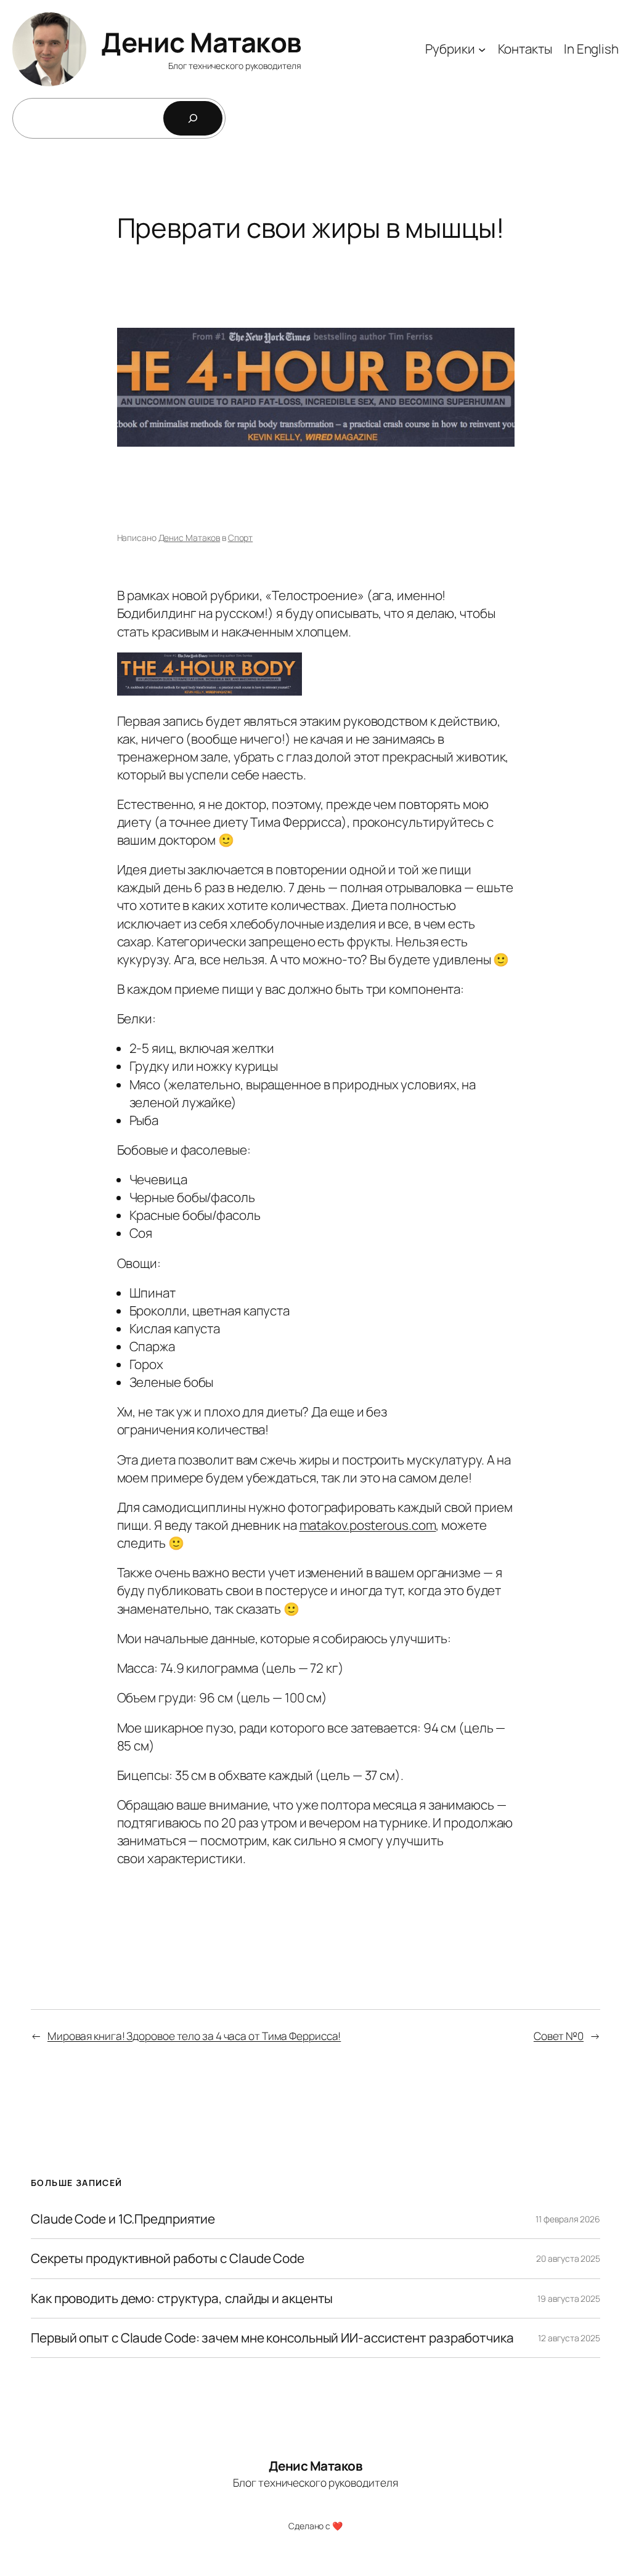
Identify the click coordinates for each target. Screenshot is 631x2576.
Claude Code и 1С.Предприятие (123, 2219)
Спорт (241, 538)
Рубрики (450, 49)
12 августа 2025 (569, 2338)
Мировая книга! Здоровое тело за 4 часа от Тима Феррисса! (194, 2036)
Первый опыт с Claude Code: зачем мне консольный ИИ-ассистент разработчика (272, 2338)
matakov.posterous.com (368, 1525)
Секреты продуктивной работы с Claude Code (168, 2258)
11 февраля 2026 (568, 2219)
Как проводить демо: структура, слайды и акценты (182, 2298)
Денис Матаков (201, 42)
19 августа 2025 (569, 2298)
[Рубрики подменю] (482, 49)
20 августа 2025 (568, 2258)
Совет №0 (559, 2036)
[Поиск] (193, 118)
